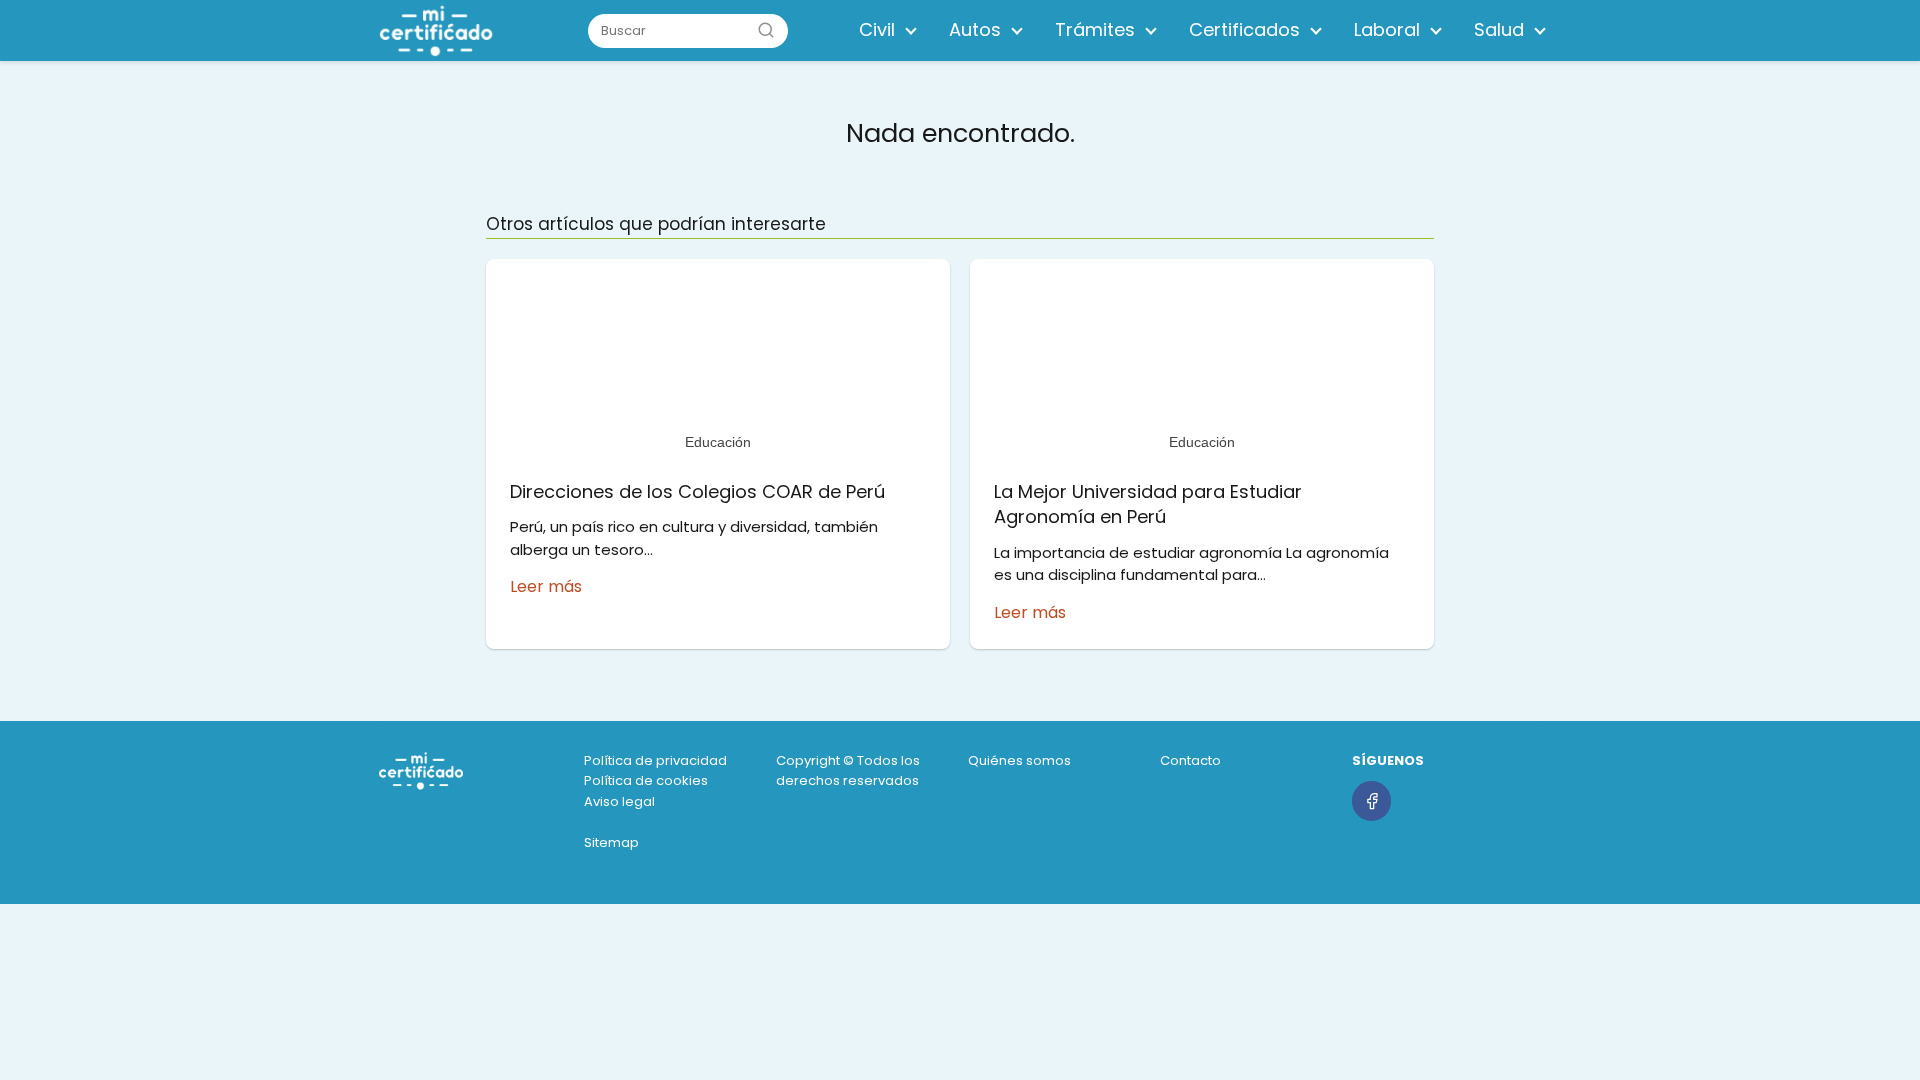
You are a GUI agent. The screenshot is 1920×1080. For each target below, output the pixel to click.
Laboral (1387, 29)
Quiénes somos (1019, 760)
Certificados (1244, 29)
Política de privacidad (655, 760)
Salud (1499, 29)
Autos (975, 29)
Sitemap (611, 842)
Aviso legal (619, 801)
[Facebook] (1371, 800)
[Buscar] (766, 30)
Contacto (1190, 760)
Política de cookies (646, 780)
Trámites (1095, 29)
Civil (877, 29)
